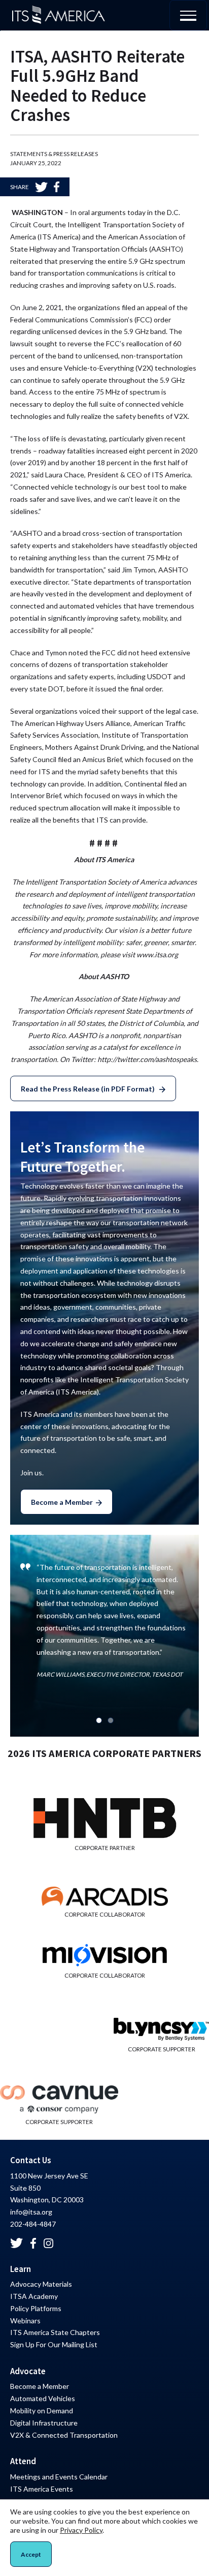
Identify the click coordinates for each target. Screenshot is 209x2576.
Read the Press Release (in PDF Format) (89, 1089)
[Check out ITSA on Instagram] (49, 2243)
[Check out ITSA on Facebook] (33, 2243)
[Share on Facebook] (57, 187)
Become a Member (62, 1502)
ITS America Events (42, 2489)
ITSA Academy (34, 2296)
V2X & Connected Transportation (64, 2435)
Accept (31, 2554)
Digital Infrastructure (44, 2423)
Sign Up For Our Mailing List (54, 2344)
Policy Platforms (36, 2308)
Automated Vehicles (43, 2398)
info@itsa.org (31, 2212)
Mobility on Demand (42, 2411)
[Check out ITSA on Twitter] (16, 2243)
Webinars (25, 2321)
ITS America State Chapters (55, 2332)
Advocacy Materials (41, 2284)
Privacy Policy (81, 2530)
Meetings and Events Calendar (59, 2477)
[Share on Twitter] (41, 187)
